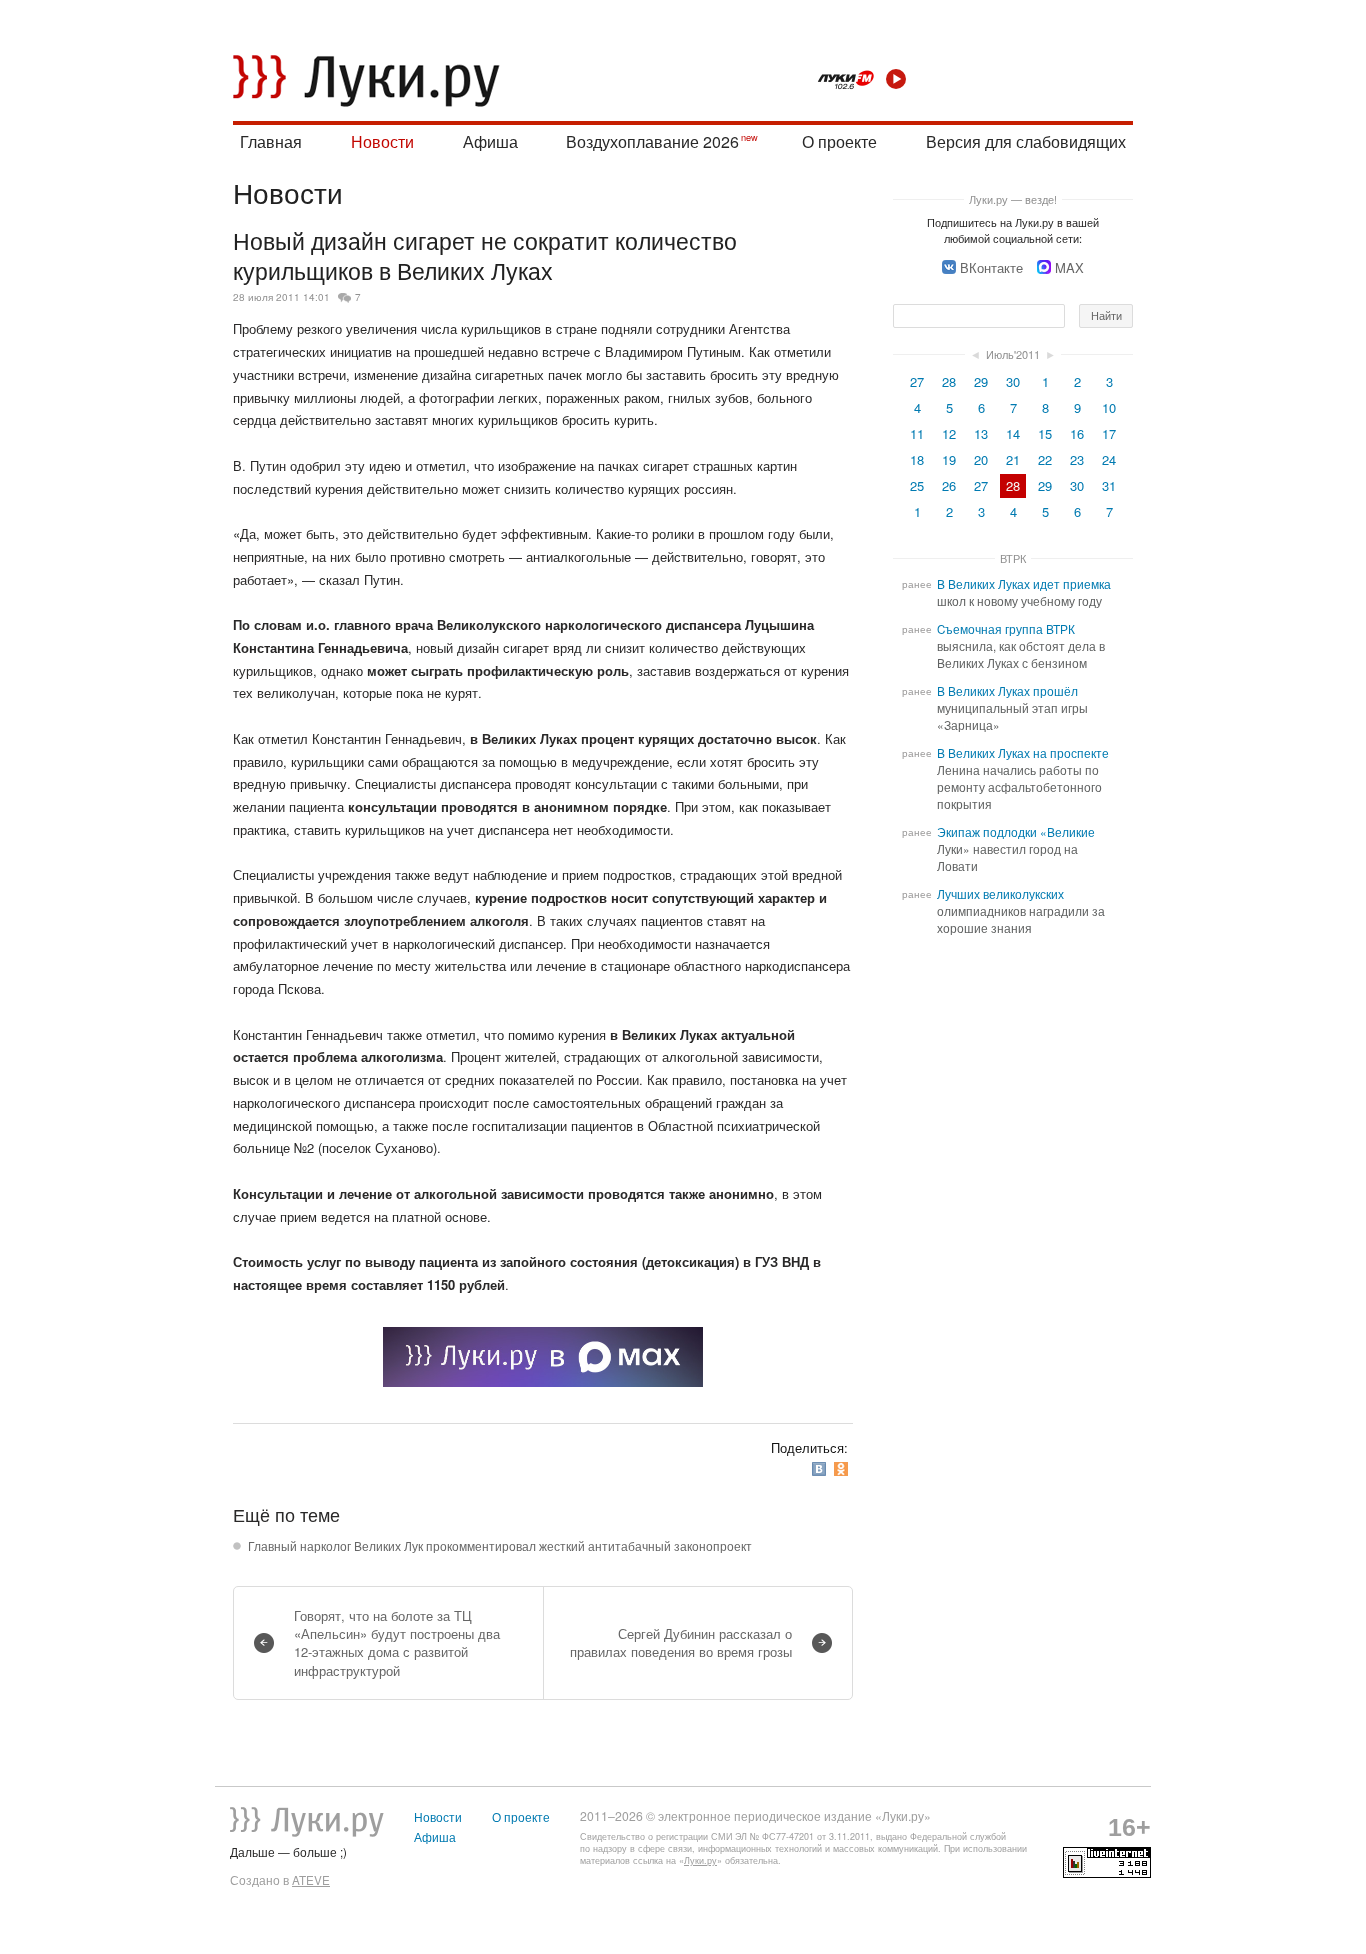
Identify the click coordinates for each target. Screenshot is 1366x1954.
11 (917, 433)
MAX (1069, 267)
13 (981, 433)
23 (1077, 459)
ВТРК (1013, 558)
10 (1109, 407)
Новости (382, 141)
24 (1109, 459)
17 (1109, 433)
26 (949, 485)
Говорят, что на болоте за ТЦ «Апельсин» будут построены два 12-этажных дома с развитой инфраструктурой (397, 1643)
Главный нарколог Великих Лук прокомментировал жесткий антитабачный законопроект (500, 1546)
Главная (271, 141)
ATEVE (311, 1880)
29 (981, 381)
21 (1013, 459)
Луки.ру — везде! (1013, 199)
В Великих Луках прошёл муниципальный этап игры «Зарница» (1012, 708)
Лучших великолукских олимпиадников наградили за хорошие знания (1021, 911)
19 (949, 459)
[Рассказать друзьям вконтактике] (821, 1469)
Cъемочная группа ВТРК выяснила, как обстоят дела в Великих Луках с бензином (1021, 646)
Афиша (490, 141)
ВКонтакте (991, 267)
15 (1045, 433)
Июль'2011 (1013, 354)
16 (1077, 433)
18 (917, 459)
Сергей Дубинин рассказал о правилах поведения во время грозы (681, 1642)
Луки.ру (700, 1860)
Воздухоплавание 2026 (652, 141)
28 (949, 381)
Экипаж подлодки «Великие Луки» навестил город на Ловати (1016, 849)
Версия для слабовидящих (1026, 141)
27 (917, 381)
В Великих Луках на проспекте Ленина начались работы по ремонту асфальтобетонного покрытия (1023, 778)
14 (1013, 433)
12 (949, 433)
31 (1109, 485)
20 (981, 459)
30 (1013, 381)
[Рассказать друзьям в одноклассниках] (843, 1469)
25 (917, 485)
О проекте (839, 141)
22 (1045, 459)
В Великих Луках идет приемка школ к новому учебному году (1024, 592)
